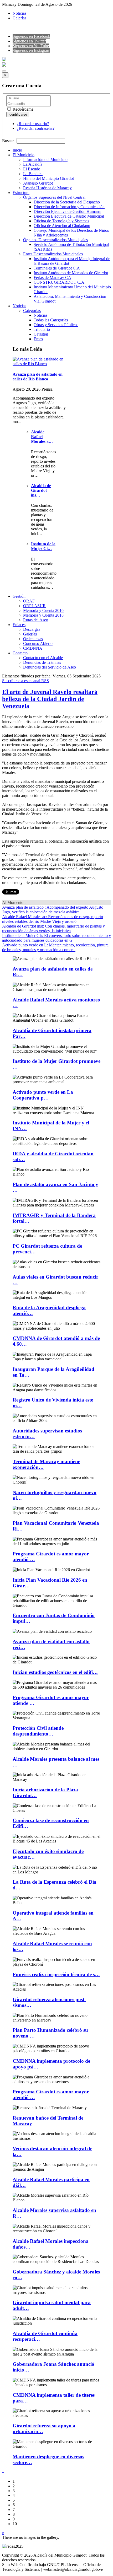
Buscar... (9, 141)
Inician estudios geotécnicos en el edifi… (55, 1672)
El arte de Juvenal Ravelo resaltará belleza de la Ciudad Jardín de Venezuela (50, 699)
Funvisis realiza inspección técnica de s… (56, 1974)
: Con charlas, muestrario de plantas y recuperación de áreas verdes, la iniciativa (53, 928)
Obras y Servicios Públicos (56, 325)
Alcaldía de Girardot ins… (41, 490)
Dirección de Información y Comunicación (69, 207)
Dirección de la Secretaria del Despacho (67, 202)
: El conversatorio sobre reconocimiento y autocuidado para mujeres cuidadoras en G (56, 938)
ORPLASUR (34, 606)
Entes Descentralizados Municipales (53, 254)
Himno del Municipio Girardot (48, 178)
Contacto (20, 653)
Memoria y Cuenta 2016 (43, 610)
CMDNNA (33, 648)
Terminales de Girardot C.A (57, 268)
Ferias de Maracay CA (52, 277)
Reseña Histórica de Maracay (47, 188)
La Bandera (33, 174)
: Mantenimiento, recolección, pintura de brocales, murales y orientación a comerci (55, 947)
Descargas (32, 629)
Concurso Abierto (38, 643)
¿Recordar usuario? (33, 124)
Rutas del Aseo (36, 620)
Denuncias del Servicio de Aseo (50, 667)
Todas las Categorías (51, 320)
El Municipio (24, 155)
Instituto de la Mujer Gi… (43, 546)
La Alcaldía (33, 164)
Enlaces (19, 625)
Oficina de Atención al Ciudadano (62, 226)
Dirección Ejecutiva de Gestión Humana (67, 211)
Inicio (17, 150)
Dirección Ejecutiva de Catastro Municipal (69, 216)
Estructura (21, 193)
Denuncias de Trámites (42, 662)
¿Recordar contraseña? (36, 128)
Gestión (19, 596)
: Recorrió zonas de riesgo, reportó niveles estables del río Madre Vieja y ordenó (53, 919)
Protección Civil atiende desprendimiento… (38, 1731)
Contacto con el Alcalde (43, 658)
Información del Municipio (45, 160)
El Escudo (32, 169)
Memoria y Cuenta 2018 (43, 615)
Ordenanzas (33, 639)
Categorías (32, 311)
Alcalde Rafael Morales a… (42, 437)
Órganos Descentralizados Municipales (55, 240)
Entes (38, 339)
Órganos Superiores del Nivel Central (54, 197)
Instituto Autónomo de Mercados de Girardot (71, 273)
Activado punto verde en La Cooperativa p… (43, 1095)
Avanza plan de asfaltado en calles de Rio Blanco (38, 377)
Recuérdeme (22, 109)
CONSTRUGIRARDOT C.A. (60, 282)
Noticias (19, 13)
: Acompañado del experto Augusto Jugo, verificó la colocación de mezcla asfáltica (53, 910)
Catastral (41, 334)
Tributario (42, 329)
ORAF (29, 601)
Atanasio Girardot (38, 183)
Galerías (19, 18)
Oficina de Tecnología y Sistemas (61, 221)
